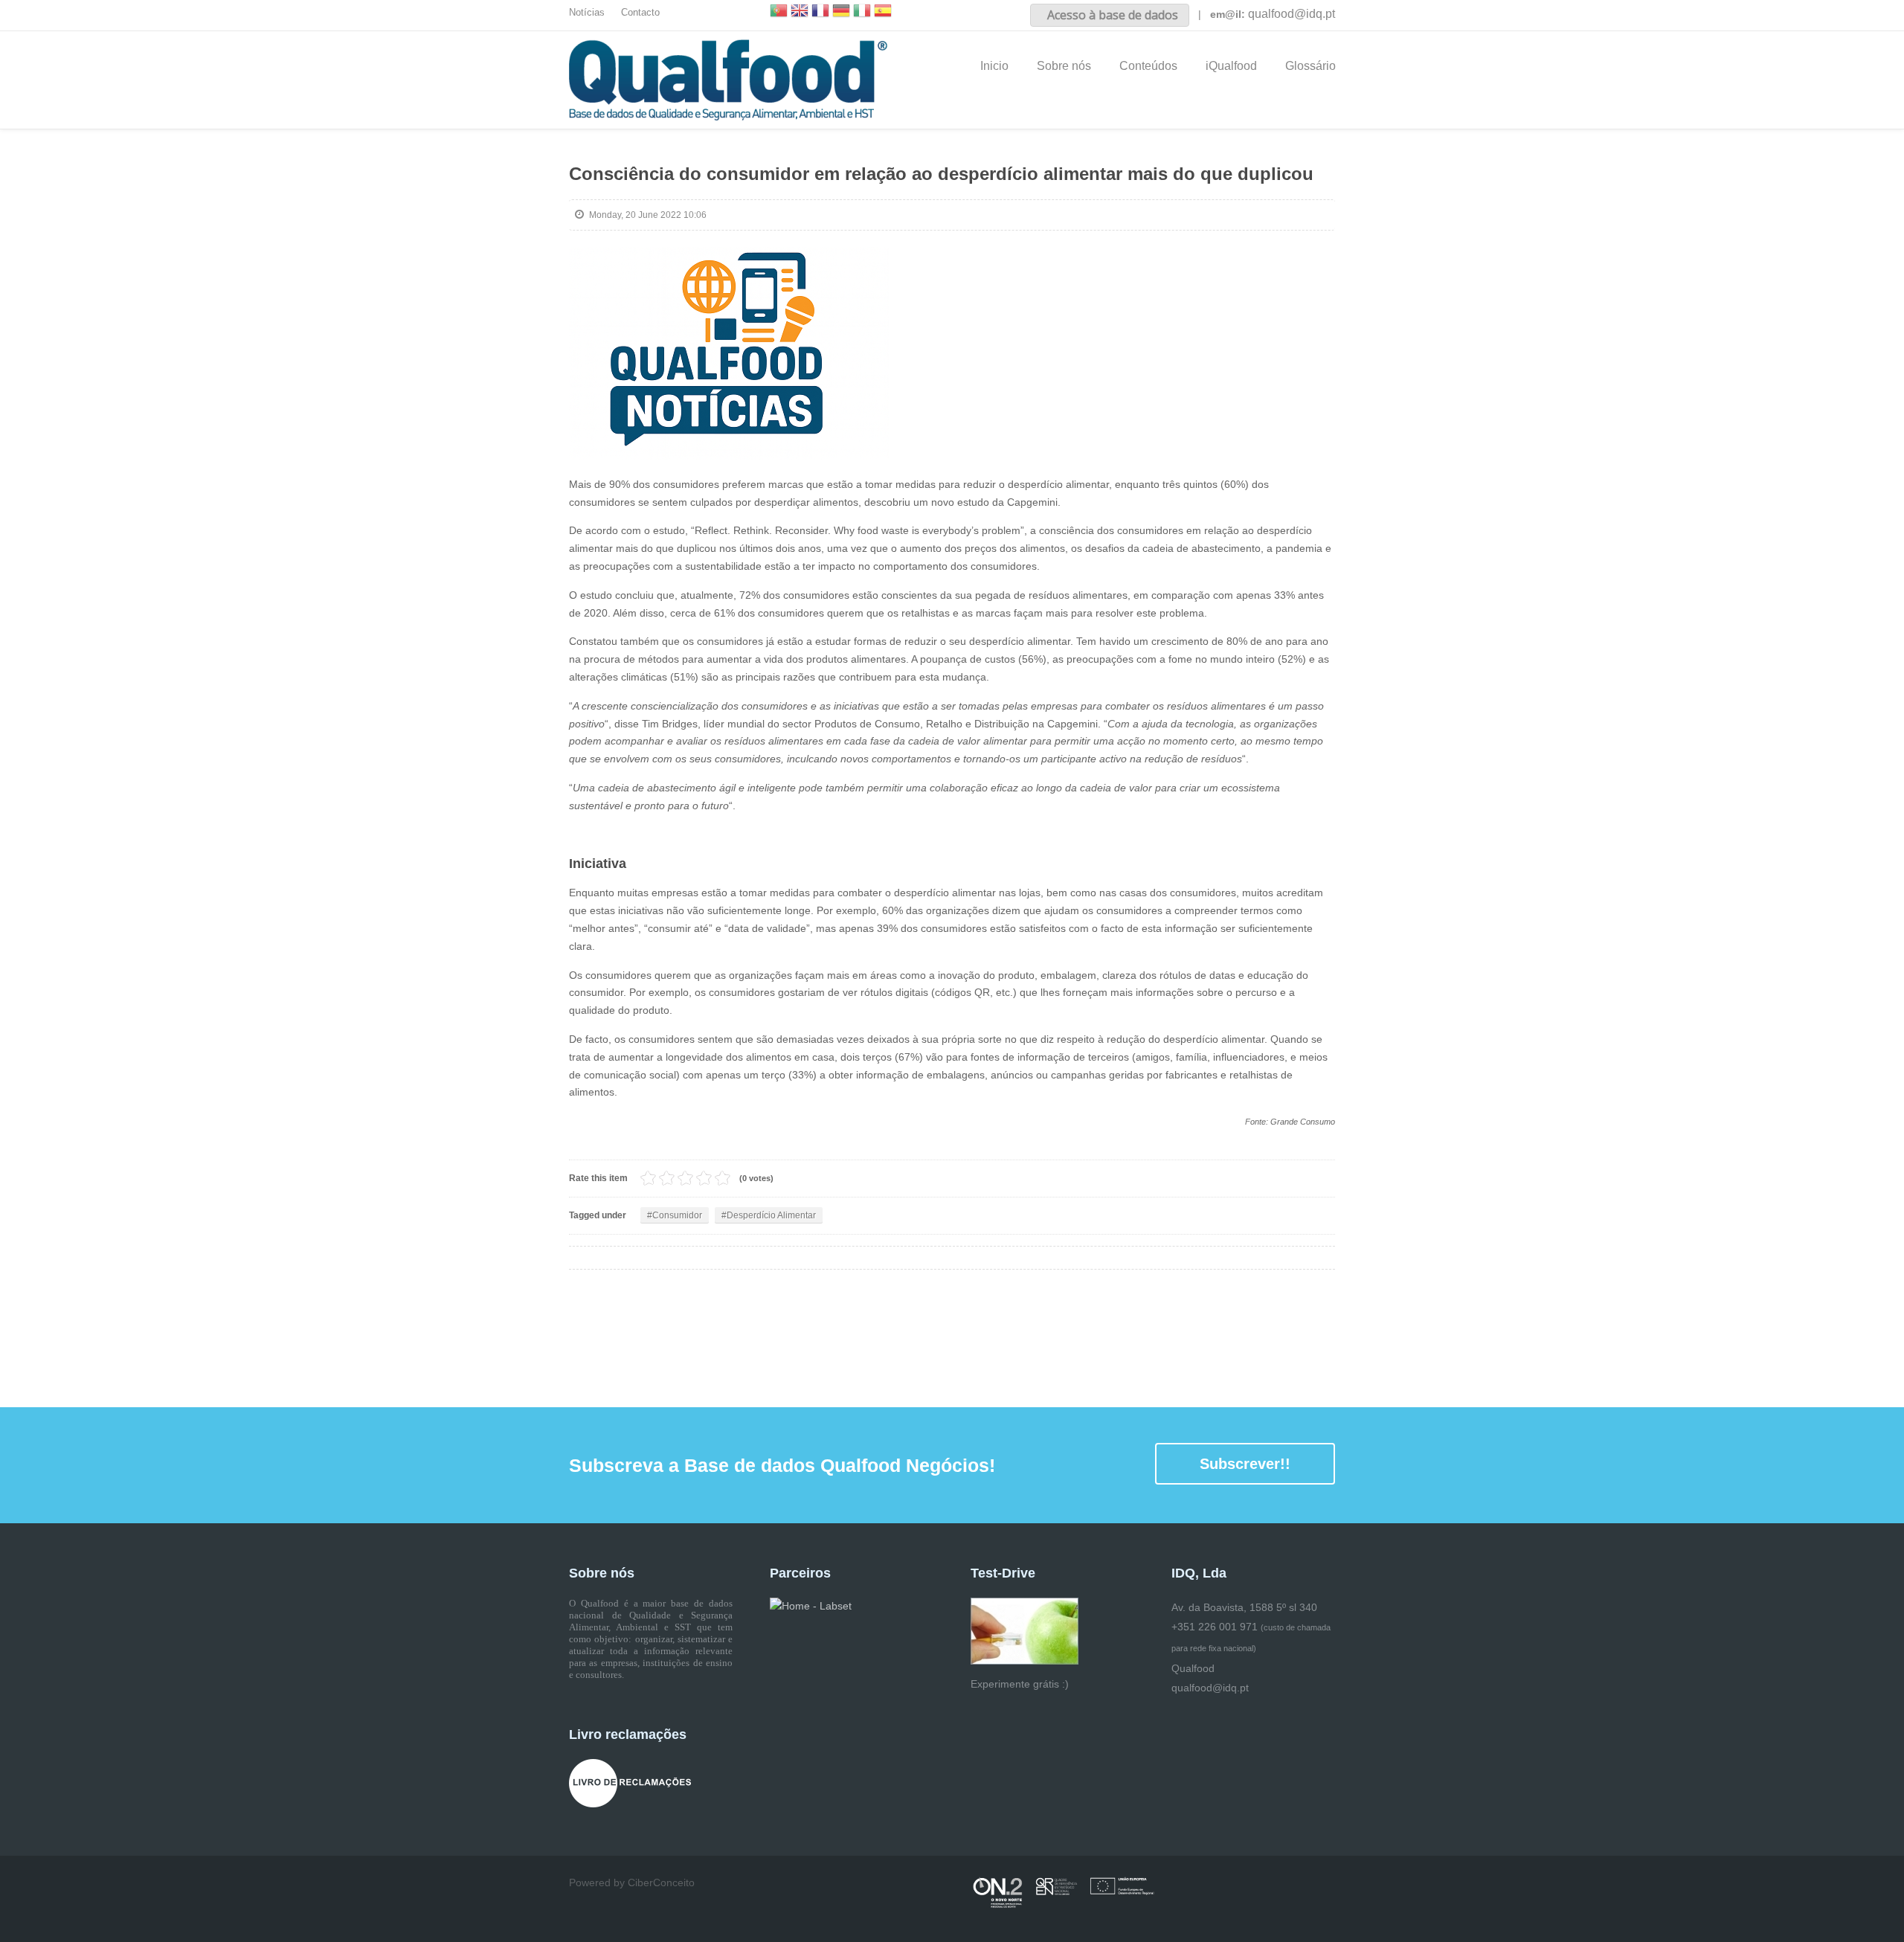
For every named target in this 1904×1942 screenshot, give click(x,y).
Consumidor (677, 1215)
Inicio (994, 66)
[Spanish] (883, 12)
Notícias (587, 13)
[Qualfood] (729, 353)
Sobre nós (1064, 66)
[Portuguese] (779, 12)
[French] (820, 12)
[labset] (811, 1606)
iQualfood (1231, 66)
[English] (800, 12)
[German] (841, 12)
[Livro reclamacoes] (630, 1782)
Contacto (640, 13)
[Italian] (862, 12)
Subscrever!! (1245, 1464)
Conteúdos (1148, 66)
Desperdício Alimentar (771, 1215)
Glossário (1310, 66)
